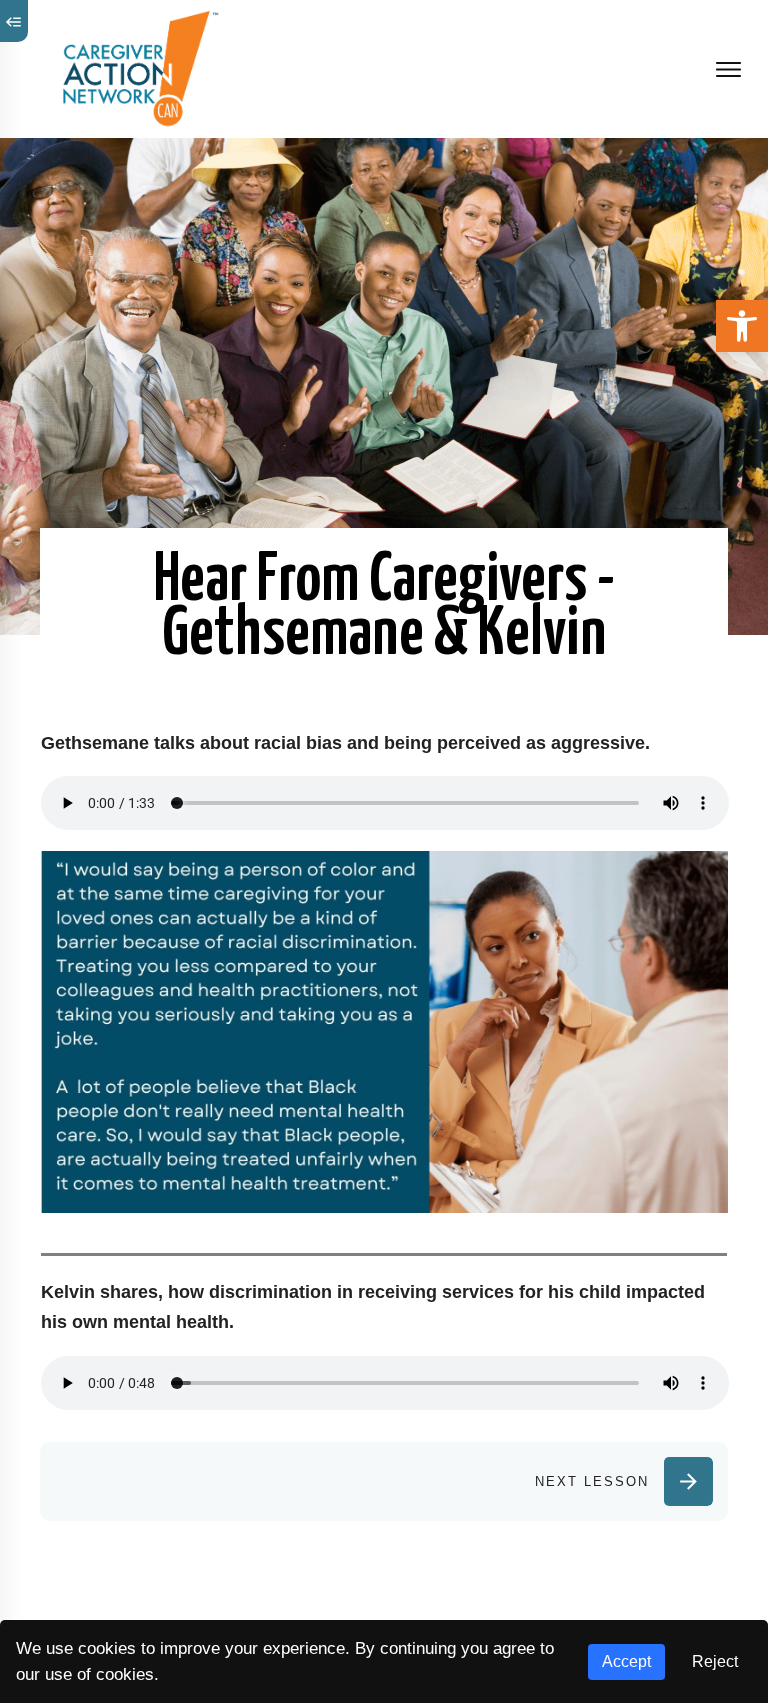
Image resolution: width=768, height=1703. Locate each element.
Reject (715, 1661)
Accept (626, 1661)
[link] (742, 326)
